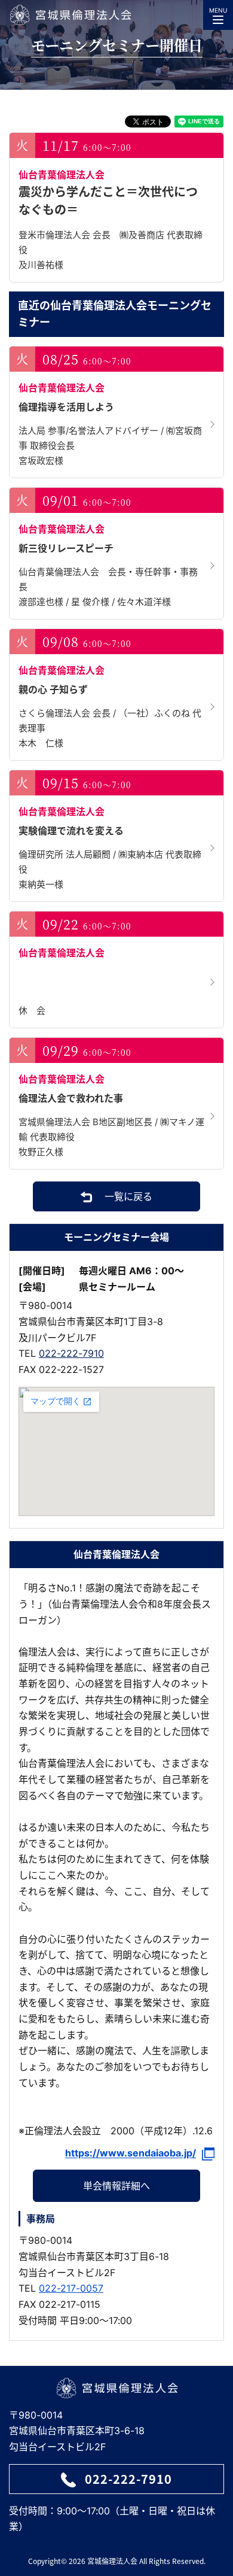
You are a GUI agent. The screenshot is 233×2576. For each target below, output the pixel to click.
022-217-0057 (71, 2288)
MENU (218, 10)
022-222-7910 (71, 1353)
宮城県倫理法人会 (70, 15)
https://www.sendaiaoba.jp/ (131, 2153)
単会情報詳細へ (116, 2186)
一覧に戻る (128, 1196)
